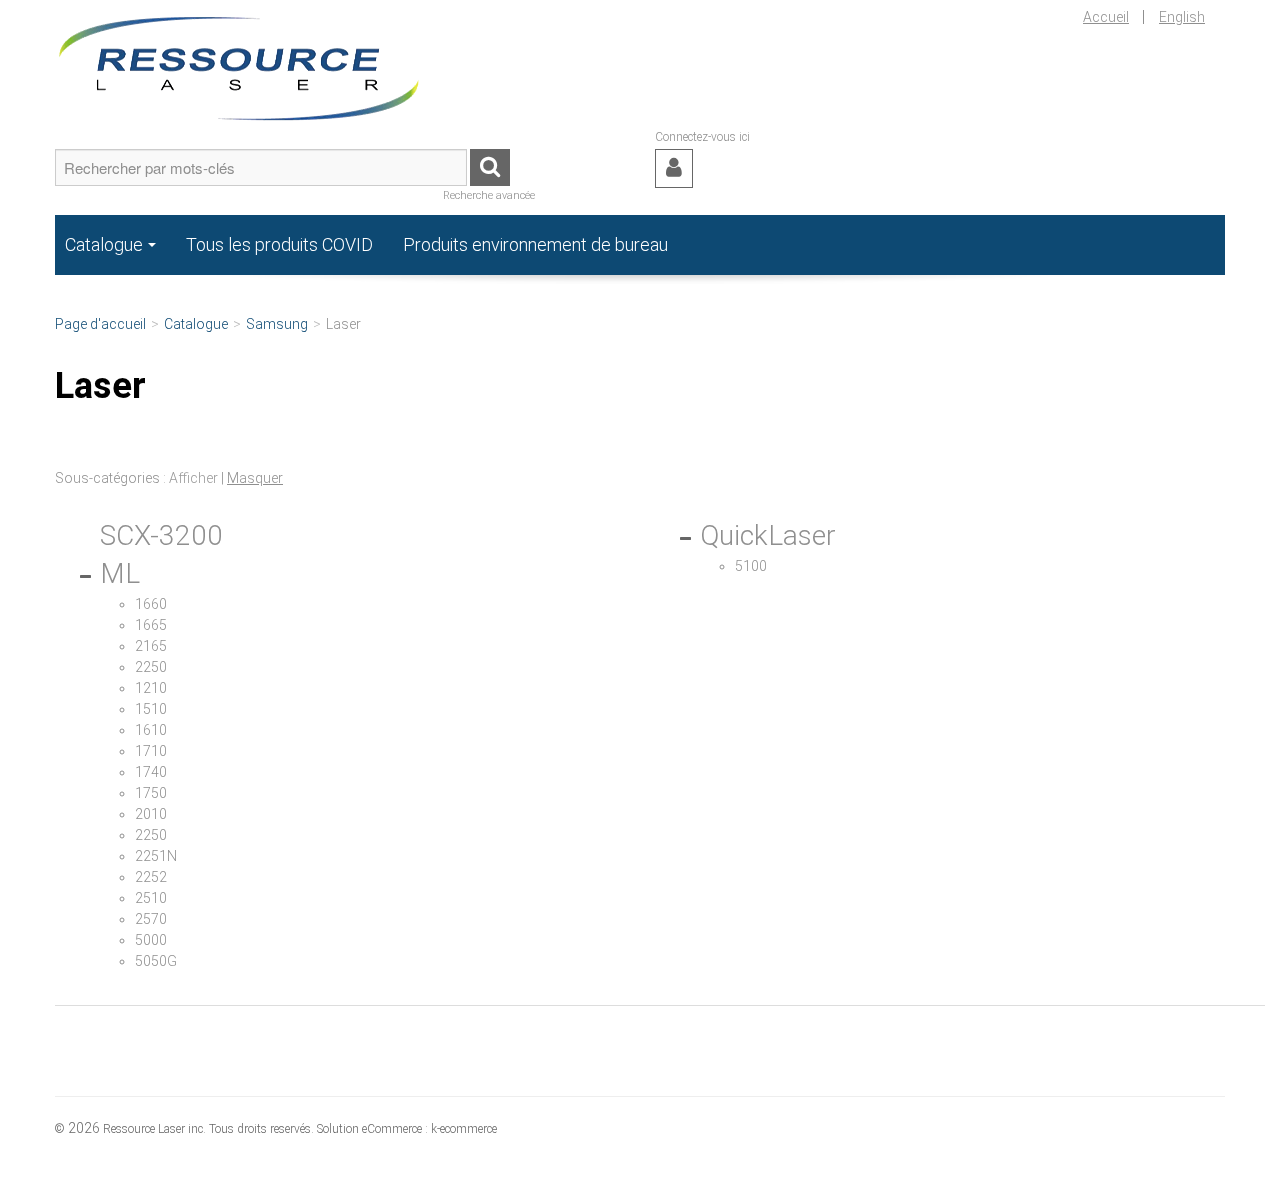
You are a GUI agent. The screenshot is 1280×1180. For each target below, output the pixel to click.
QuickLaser (768, 535)
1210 (151, 688)
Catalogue (104, 244)
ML (120, 573)
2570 (151, 919)
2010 (151, 814)
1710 (151, 751)
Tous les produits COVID (279, 244)
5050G (156, 961)
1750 (151, 793)
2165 (151, 646)
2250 (151, 667)
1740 (151, 772)
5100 (751, 566)
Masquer (255, 478)
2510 (151, 898)
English (1182, 17)
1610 (151, 730)
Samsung (277, 324)
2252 (151, 877)
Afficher (193, 478)
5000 (151, 940)
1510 (151, 709)
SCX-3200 (161, 535)
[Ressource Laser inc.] (240, 64)
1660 (151, 604)
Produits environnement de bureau (535, 244)
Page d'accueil (100, 324)
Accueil (1106, 17)
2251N (156, 856)
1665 (151, 625)
